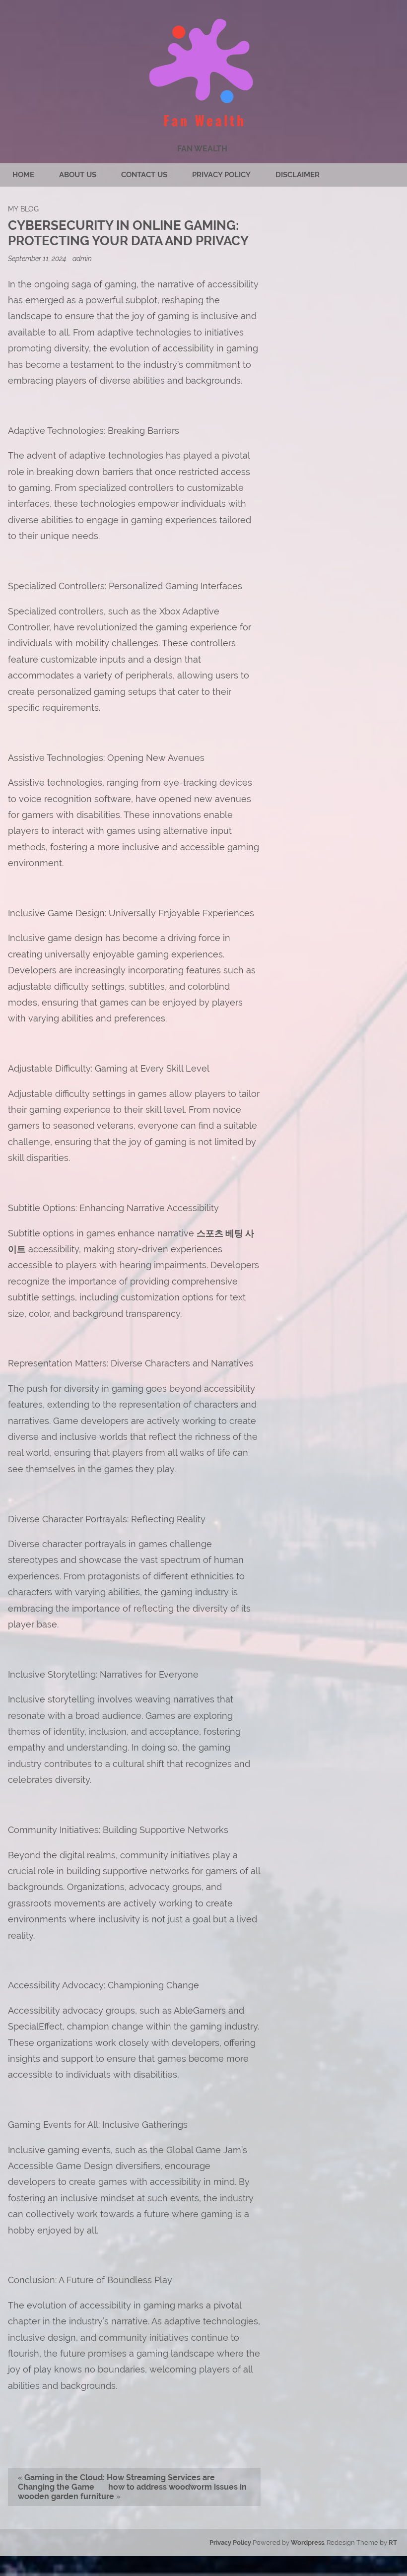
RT (393, 2542)
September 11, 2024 (38, 258)
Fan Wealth (202, 149)
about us (78, 175)
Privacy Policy (221, 175)
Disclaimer (298, 175)
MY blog (23, 209)
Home (23, 175)
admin (82, 258)
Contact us (144, 175)
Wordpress (307, 2542)
